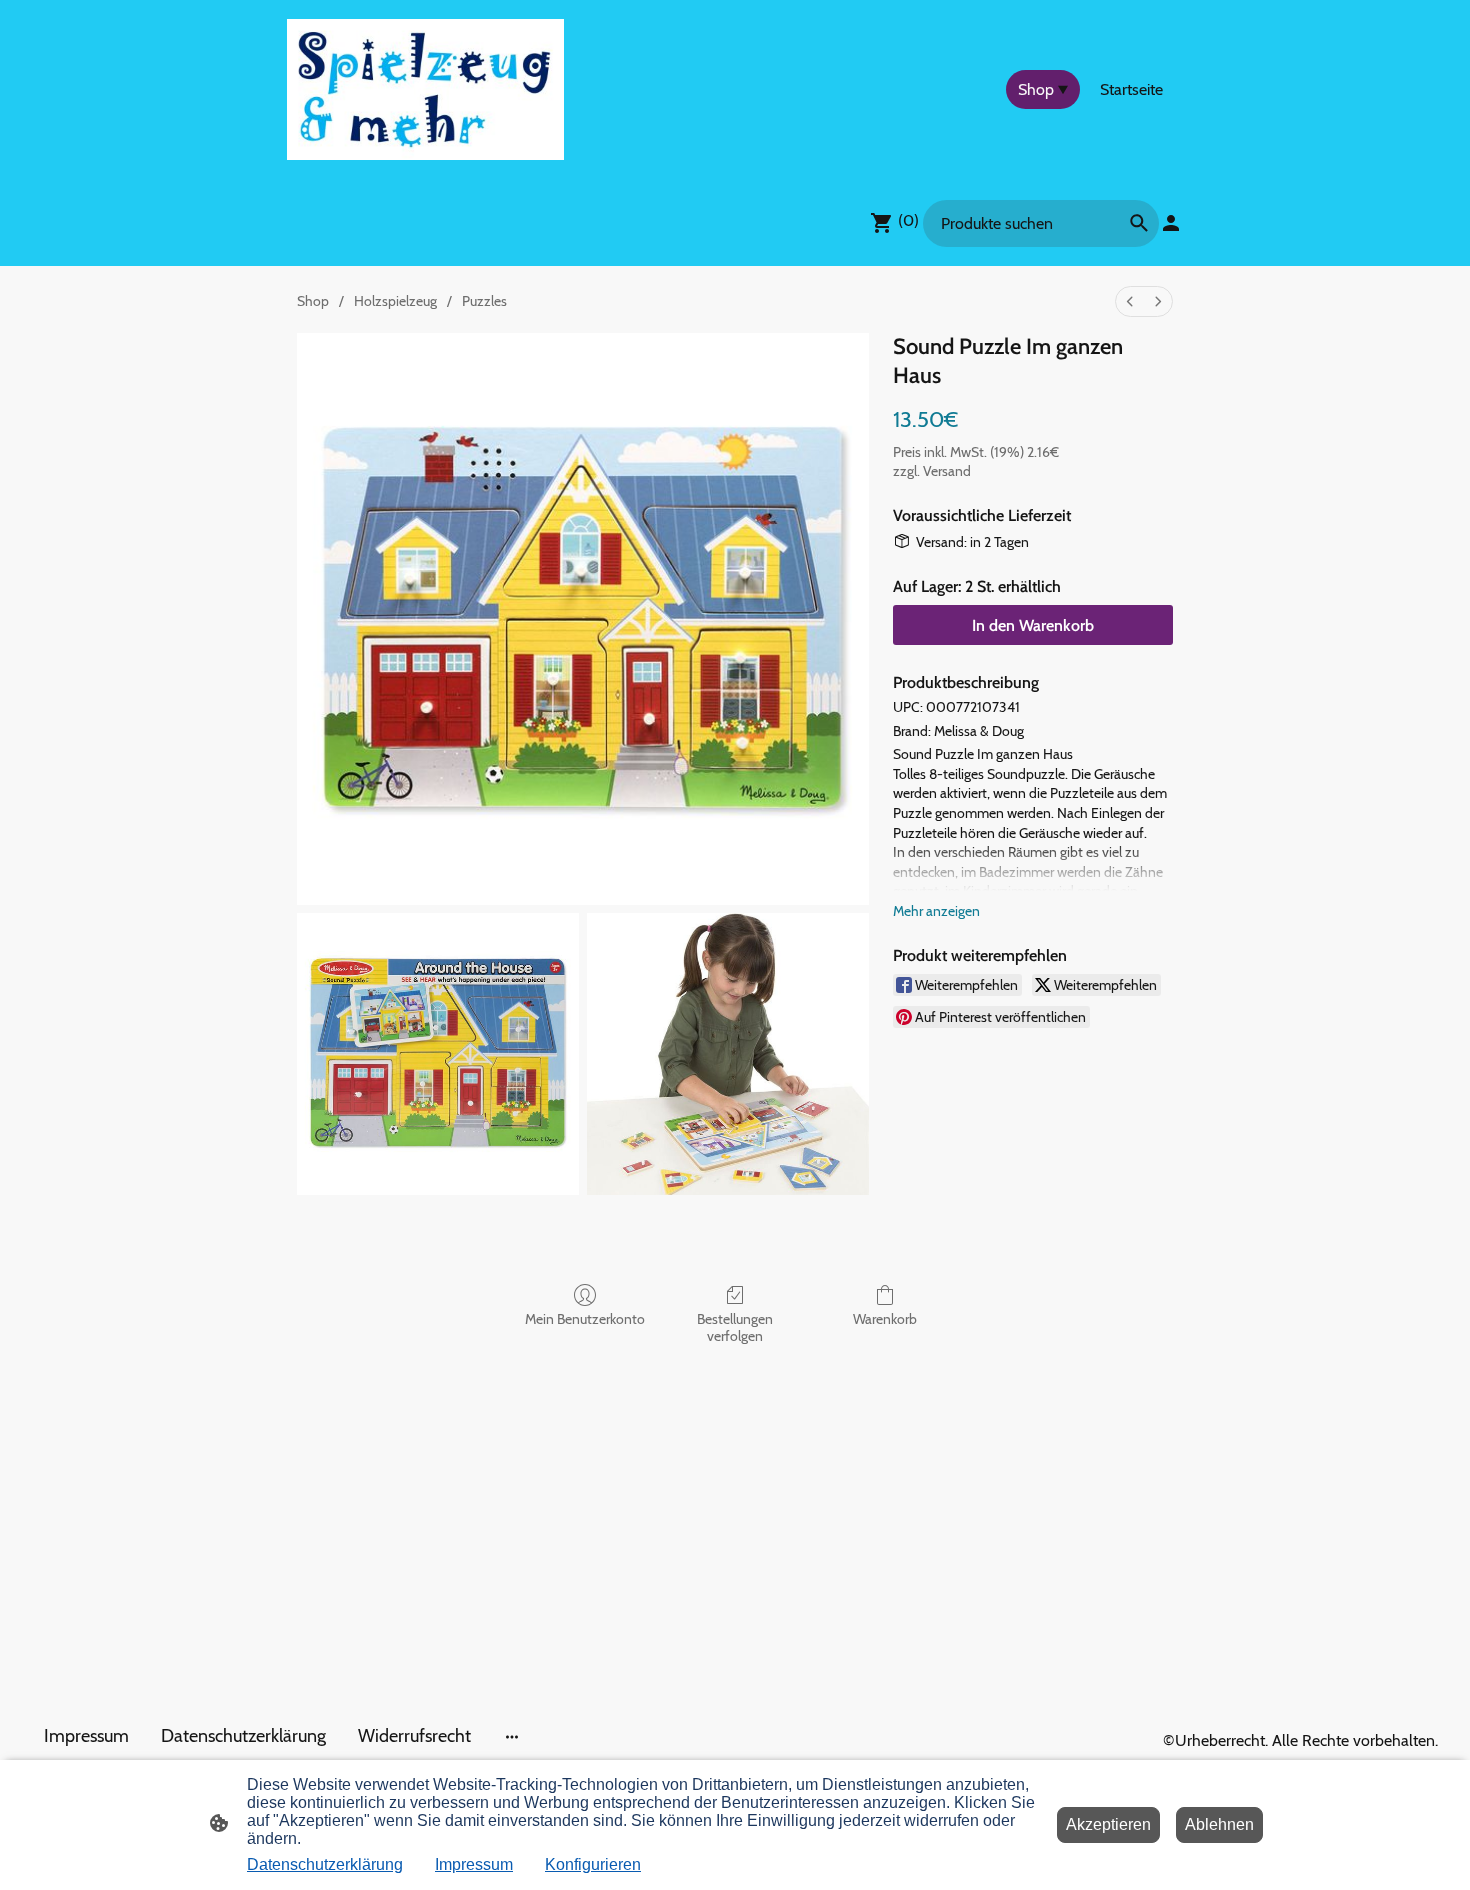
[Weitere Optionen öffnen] (512, 1736)
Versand (947, 471)
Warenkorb (885, 1319)
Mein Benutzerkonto (585, 1319)
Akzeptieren (1108, 1824)
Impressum (474, 1864)
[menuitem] (1130, 301)
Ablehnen (1219, 1824)
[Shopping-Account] (1171, 223)
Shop (313, 301)
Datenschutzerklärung (325, 1864)
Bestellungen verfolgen (735, 1327)
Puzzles (484, 301)
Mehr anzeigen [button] (936, 911)
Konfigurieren (593, 1864)
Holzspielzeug (395, 301)
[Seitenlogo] (425, 89)
